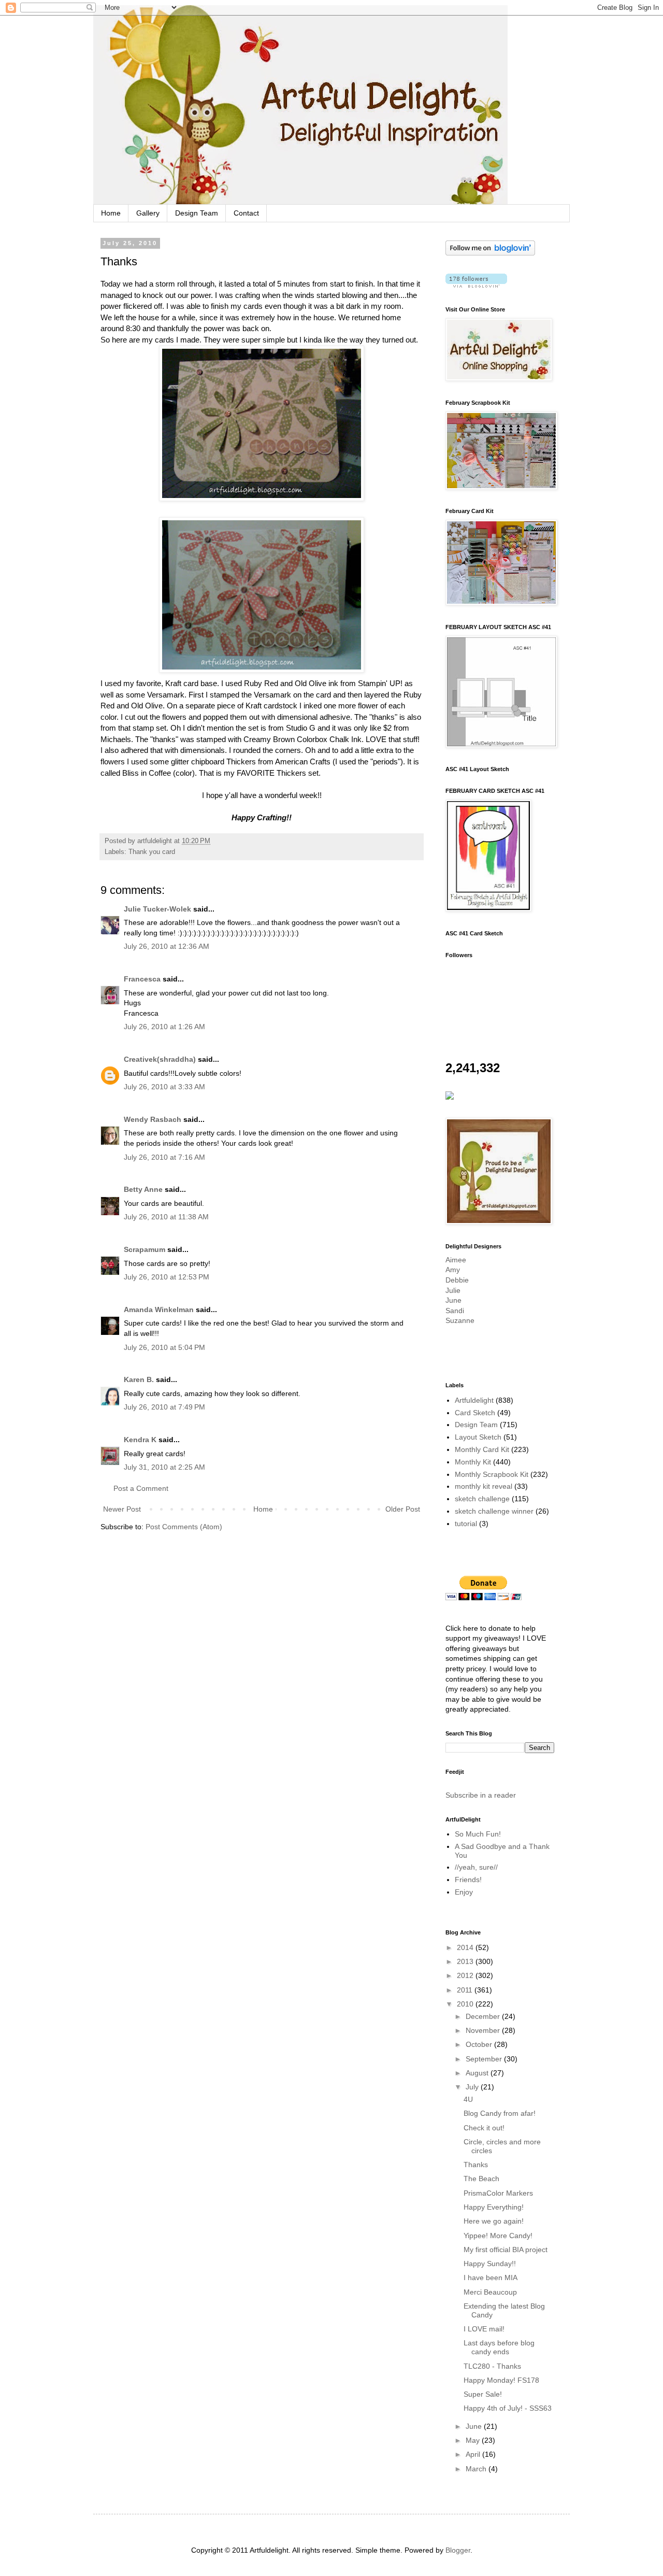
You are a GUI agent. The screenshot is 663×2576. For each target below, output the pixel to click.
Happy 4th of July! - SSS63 (508, 2408)
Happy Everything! (494, 2207)
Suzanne (460, 1320)
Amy (453, 1270)
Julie (453, 1290)
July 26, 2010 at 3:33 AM (164, 1087)
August (478, 2073)
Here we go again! (494, 2221)
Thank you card (152, 852)
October (480, 2044)
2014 (466, 1947)
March (477, 2469)
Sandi (455, 1311)
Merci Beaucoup (490, 2292)
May (474, 2440)
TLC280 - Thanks (492, 2366)
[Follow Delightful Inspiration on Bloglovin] (490, 253)
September (485, 2059)
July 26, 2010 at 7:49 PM (164, 1407)
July (473, 2087)
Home (111, 213)
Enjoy (464, 1892)
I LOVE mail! (484, 2329)
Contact (246, 213)
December (484, 2016)
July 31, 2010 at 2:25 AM (164, 1467)
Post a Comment (141, 1488)
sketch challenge (482, 1499)
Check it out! (484, 2128)
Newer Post (122, 1509)
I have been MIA (491, 2278)
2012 (466, 1975)
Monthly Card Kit (482, 1449)
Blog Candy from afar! (500, 2113)
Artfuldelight (474, 1400)
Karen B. (139, 1379)
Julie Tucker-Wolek (157, 909)
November (484, 2030)
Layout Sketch (478, 1437)
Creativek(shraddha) (160, 1059)
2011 (466, 1990)
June (453, 1300)
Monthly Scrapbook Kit (492, 1474)
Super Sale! (483, 2394)
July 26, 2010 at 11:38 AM (166, 1217)
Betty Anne (143, 1189)
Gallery (148, 213)
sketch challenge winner (494, 1511)
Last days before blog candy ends (499, 2347)
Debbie (457, 1280)
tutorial (466, 1524)
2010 (466, 2004)
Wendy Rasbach (153, 1119)
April (474, 2454)
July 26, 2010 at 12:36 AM (167, 946)
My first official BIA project (506, 2250)
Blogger (458, 2550)
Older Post (403, 1509)
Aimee (456, 1260)
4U (468, 2099)
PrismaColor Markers (498, 2193)
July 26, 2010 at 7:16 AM (164, 1157)
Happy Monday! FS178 (501, 2380)
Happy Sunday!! (490, 2264)
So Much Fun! (478, 1834)
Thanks (476, 2165)
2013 (466, 1961)
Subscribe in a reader (481, 1795)
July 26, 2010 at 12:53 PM (167, 1277)
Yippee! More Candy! (498, 2236)
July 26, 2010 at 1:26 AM (164, 1027)
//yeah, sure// (476, 1867)
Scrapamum (145, 1249)
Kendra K (140, 1440)
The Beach (481, 2179)
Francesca (142, 979)
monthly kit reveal (484, 1486)
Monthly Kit (473, 1462)
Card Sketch (475, 1413)
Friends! (468, 1880)
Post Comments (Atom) (184, 1527)
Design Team (197, 213)
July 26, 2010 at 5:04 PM (164, 1347)
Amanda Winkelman (159, 1310)
